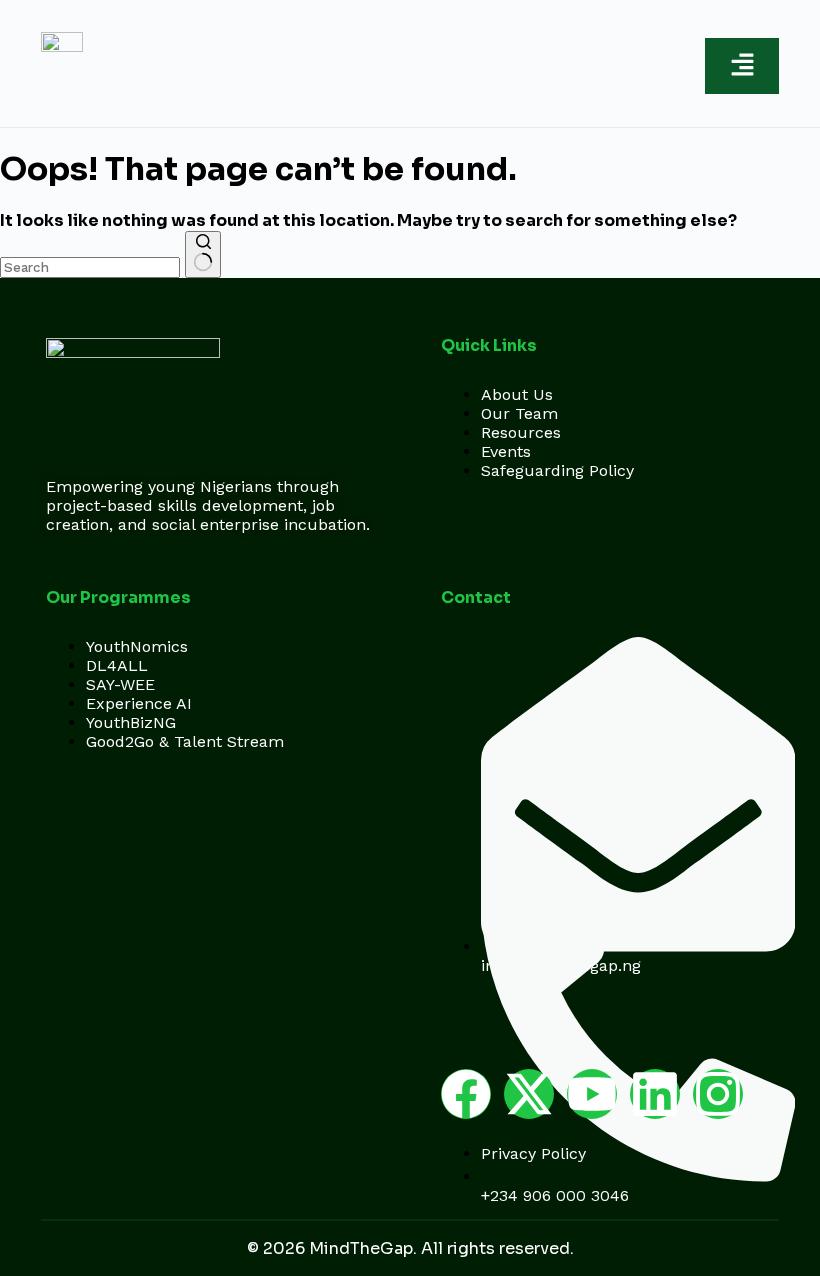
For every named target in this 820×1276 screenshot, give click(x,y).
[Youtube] (592, 1094)
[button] (742, 66)
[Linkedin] (655, 1094)
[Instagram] (718, 1094)
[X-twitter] (529, 1094)
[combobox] (90, 267)
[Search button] (203, 254)
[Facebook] (466, 1094)
